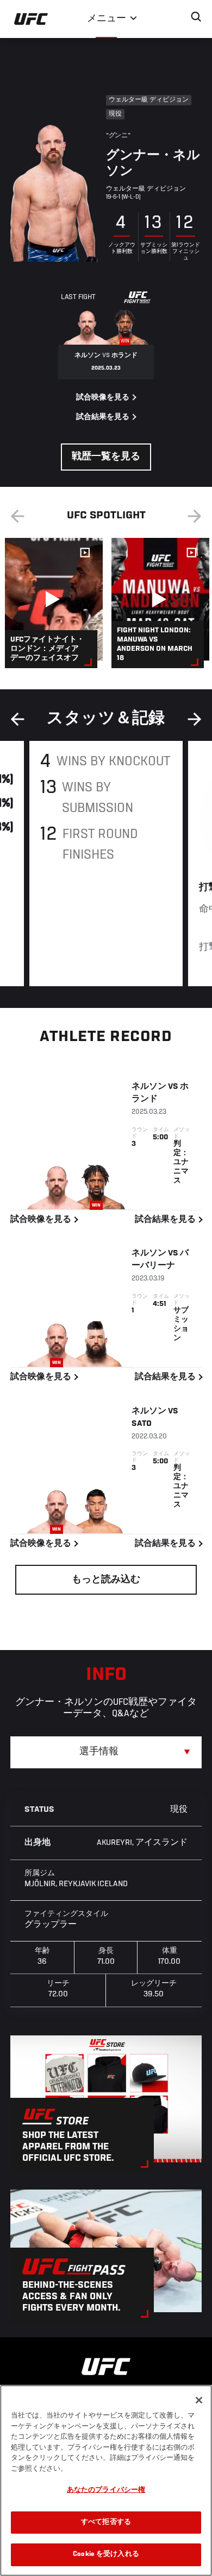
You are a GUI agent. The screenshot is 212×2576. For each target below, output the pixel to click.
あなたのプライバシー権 (106, 2491)
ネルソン (149, 1087)
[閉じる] (199, 2400)
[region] (106, 2480)
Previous (17, 516)
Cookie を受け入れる (106, 2555)
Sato (142, 1424)
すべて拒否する (106, 2523)
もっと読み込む (106, 1580)
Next (195, 516)
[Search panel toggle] (196, 17)
